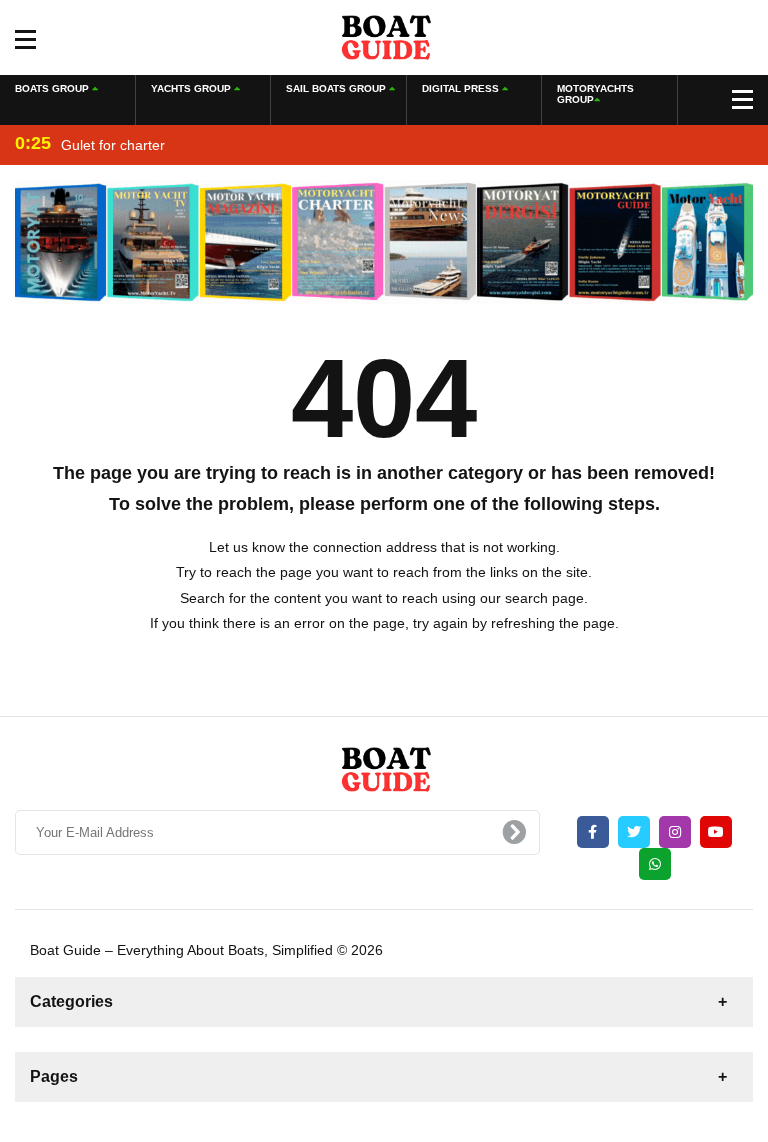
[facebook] (593, 832)
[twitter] (634, 832)
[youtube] (716, 832)
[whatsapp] (655, 864)
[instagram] (675, 832)
